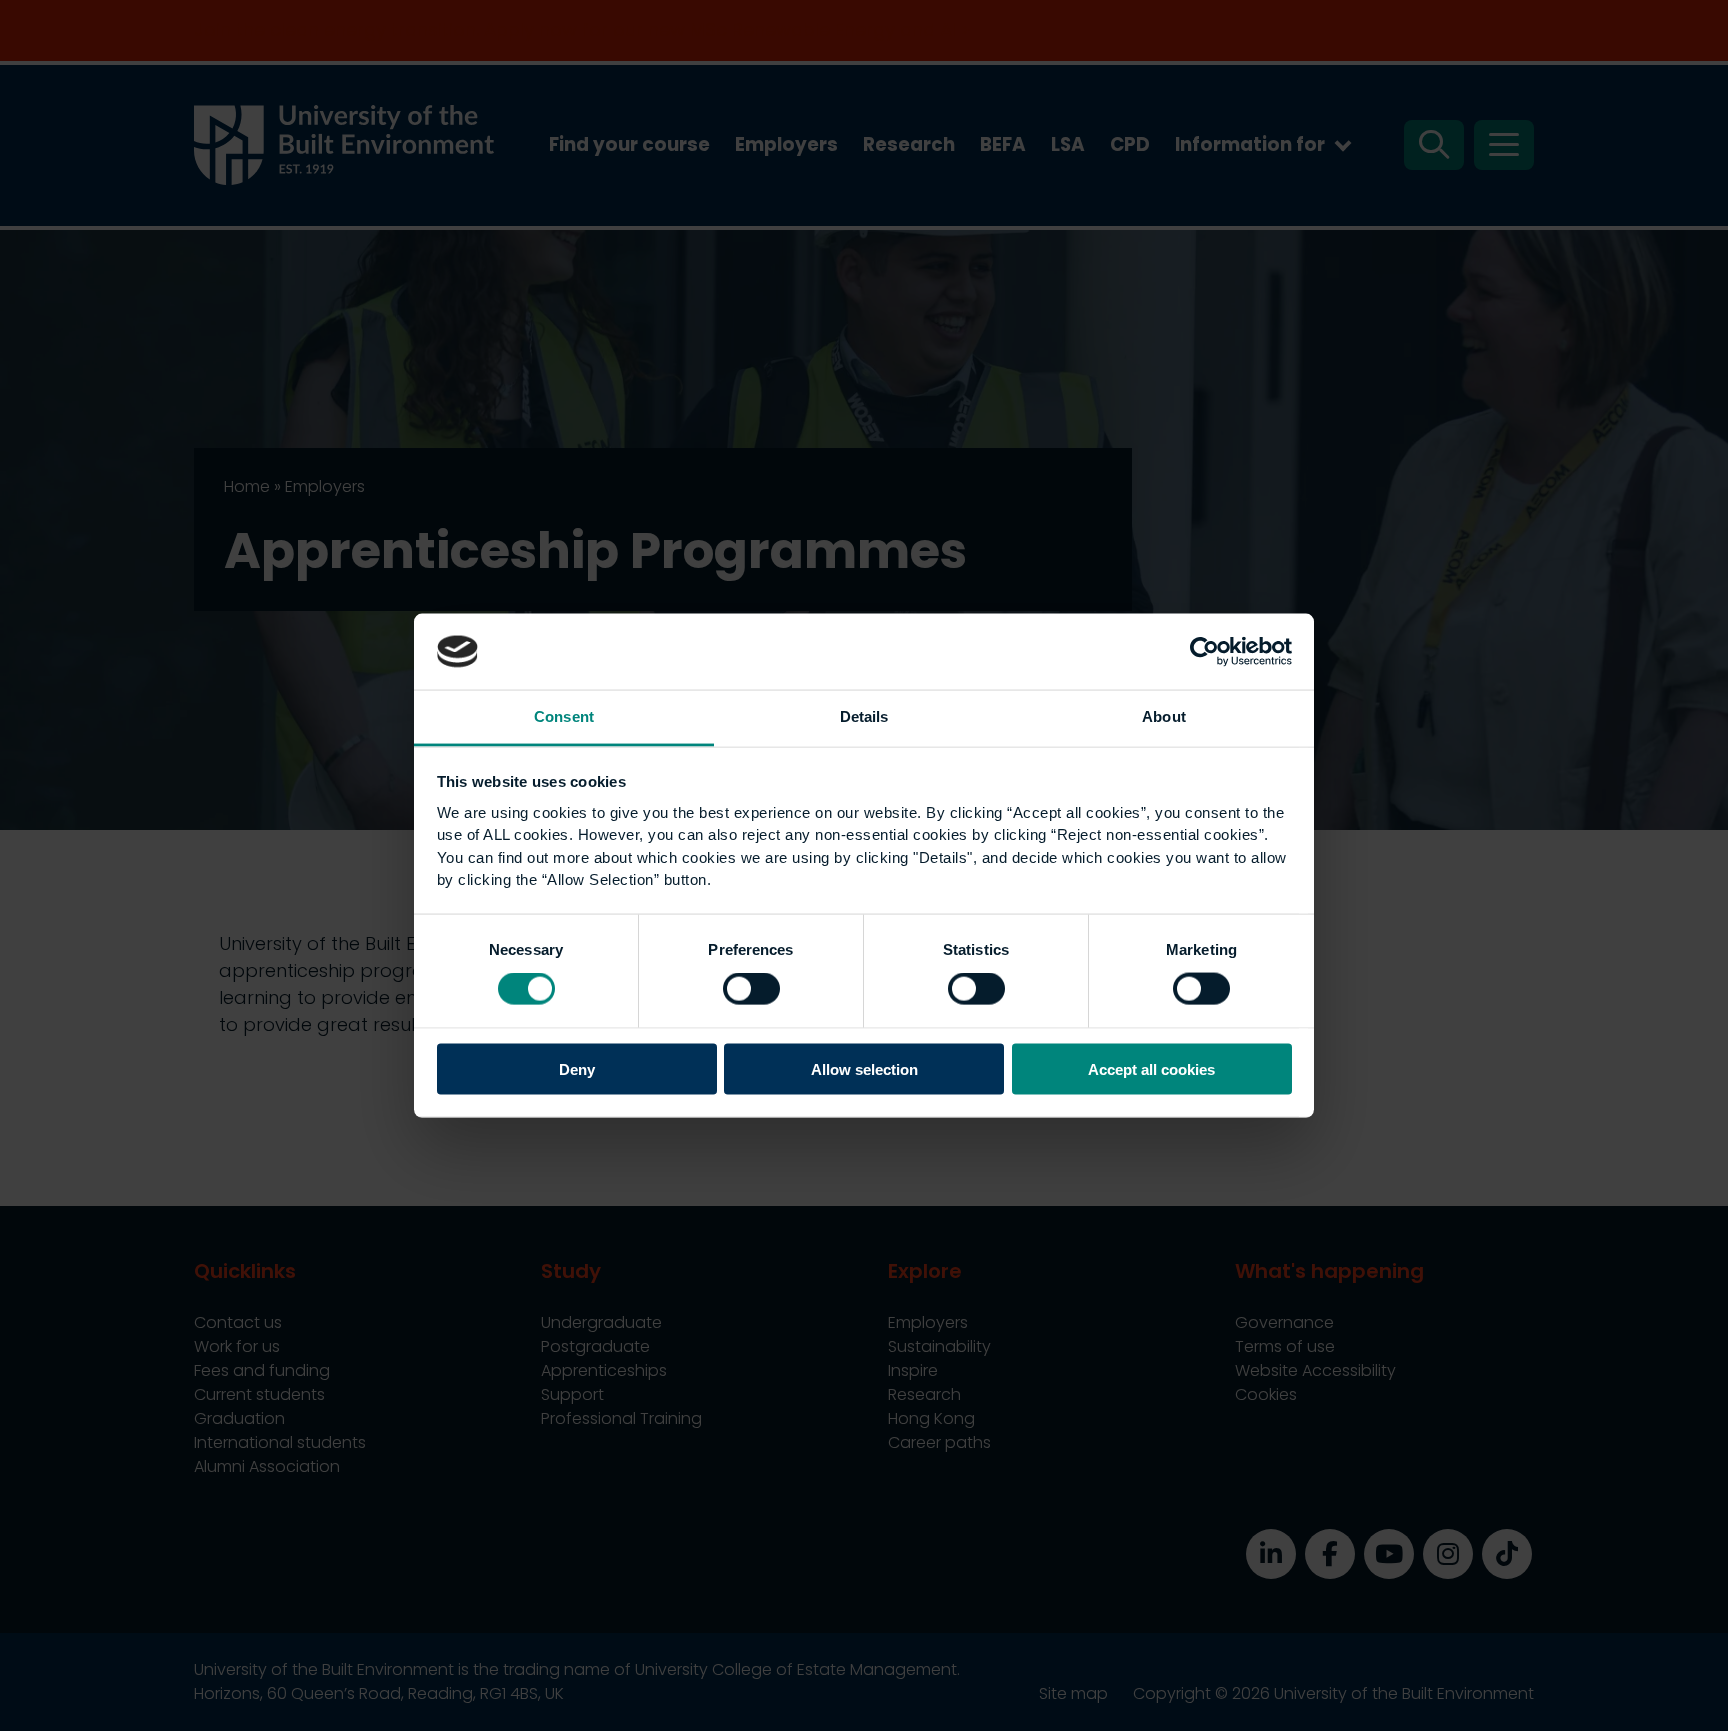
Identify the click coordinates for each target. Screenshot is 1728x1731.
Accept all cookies (1151, 1068)
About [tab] (1164, 716)
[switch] (751, 989)
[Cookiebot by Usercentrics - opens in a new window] (1204, 651)
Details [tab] (864, 716)
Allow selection (864, 1068)
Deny (577, 1068)
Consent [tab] (564, 716)
